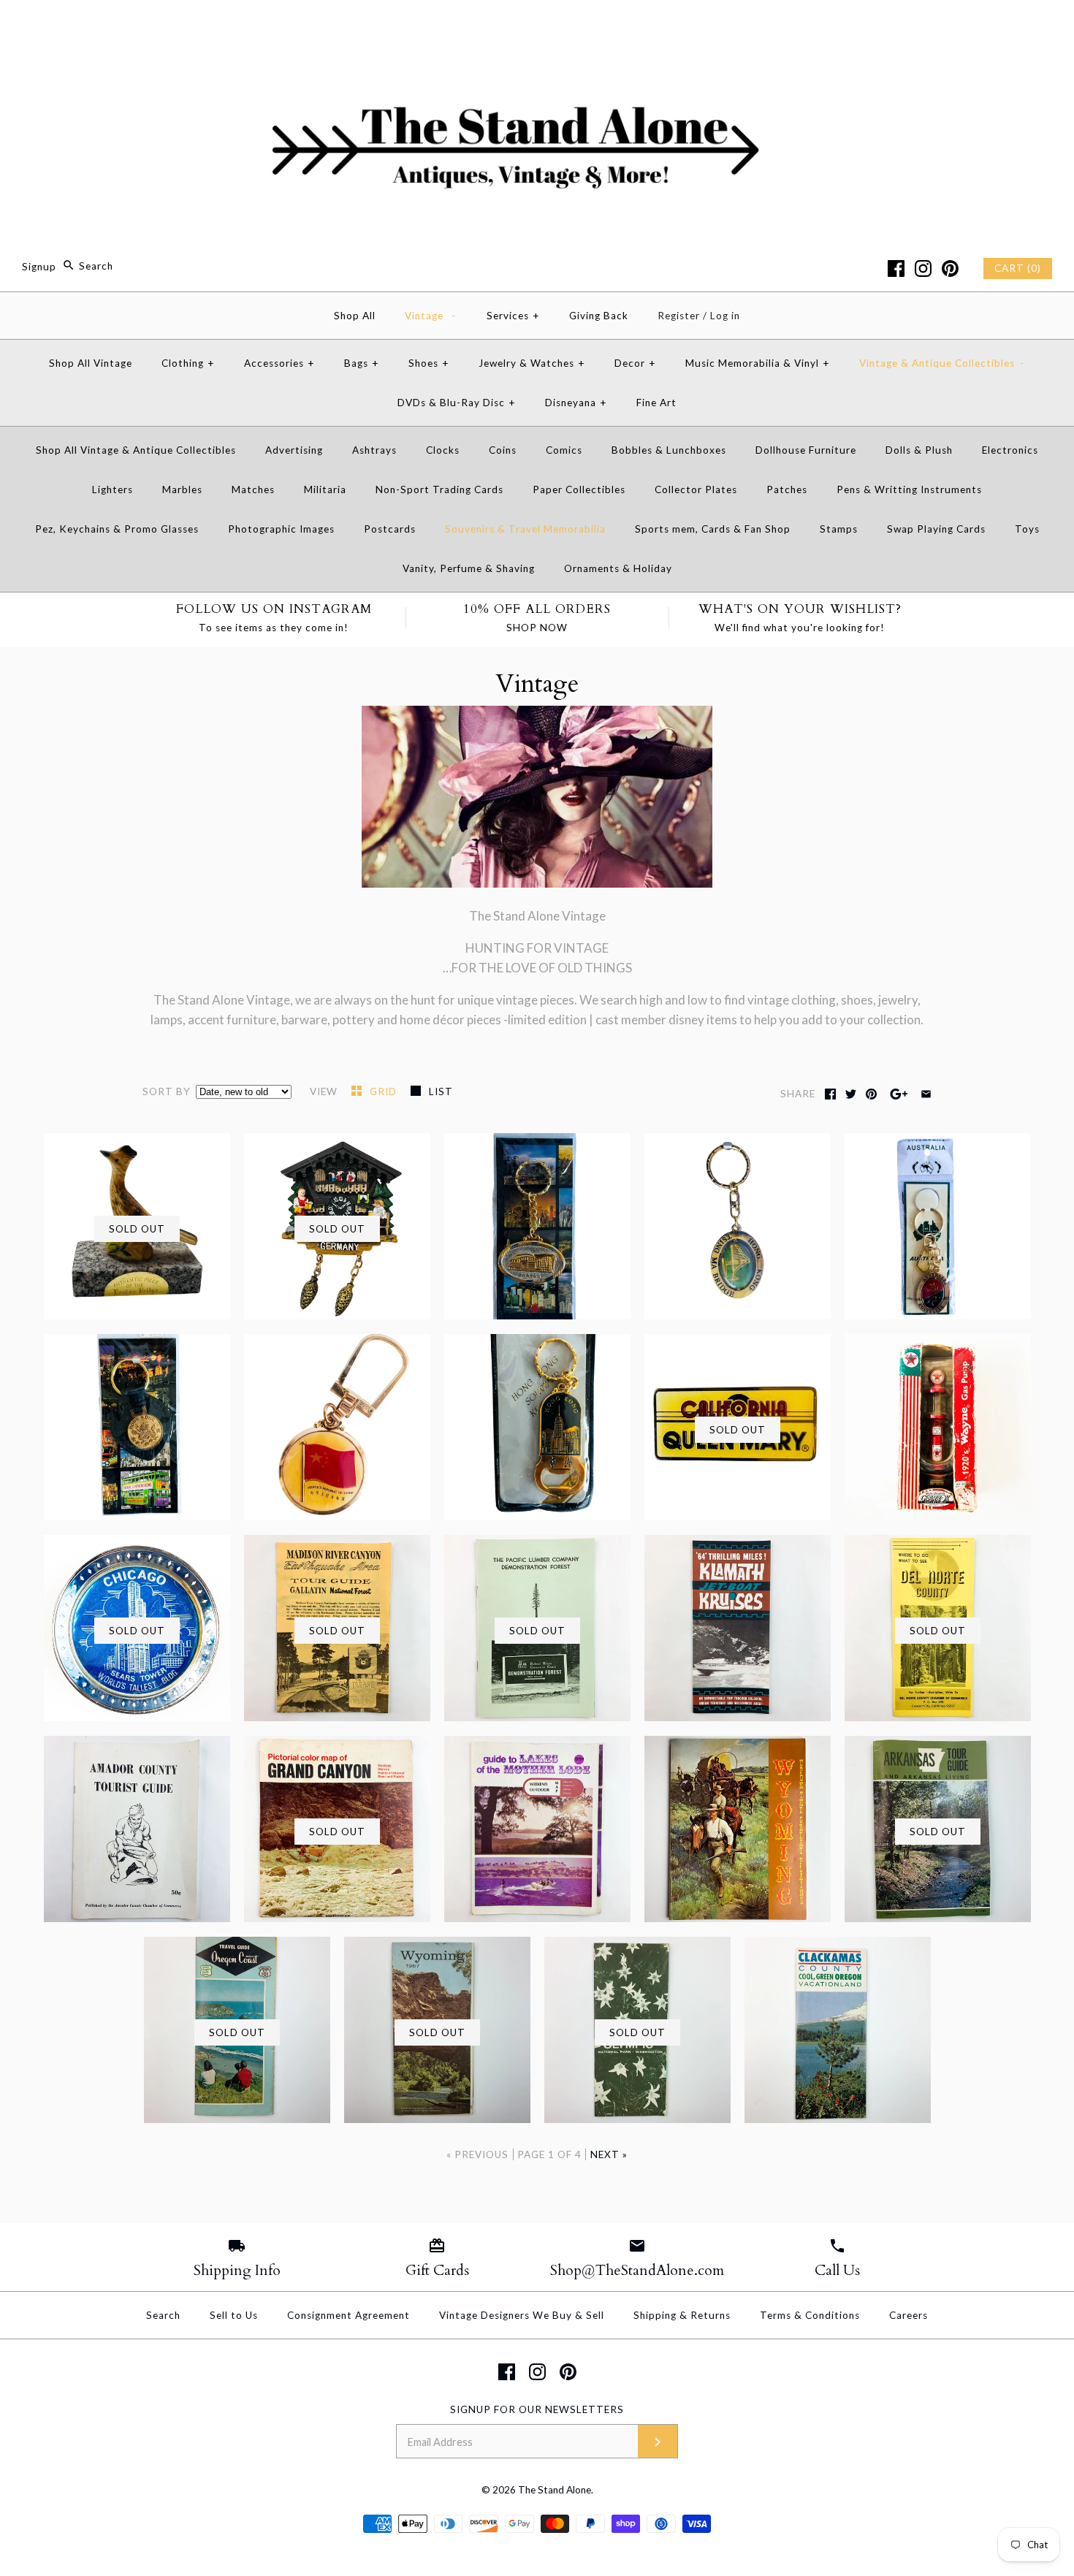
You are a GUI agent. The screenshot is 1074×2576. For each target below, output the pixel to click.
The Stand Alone (555, 2490)
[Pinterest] (950, 268)
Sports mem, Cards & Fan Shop (713, 529)
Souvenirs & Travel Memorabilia (525, 529)
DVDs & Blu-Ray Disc (457, 403)
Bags (362, 363)
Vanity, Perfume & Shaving (469, 568)
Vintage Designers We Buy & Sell (522, 2315)
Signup (39, 266)
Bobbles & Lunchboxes (669, 450)
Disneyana (576, 403)
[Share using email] (926, 1094)
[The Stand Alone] (537, 24)
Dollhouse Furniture (806, 450)
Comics (564, 450)
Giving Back (599, 316)
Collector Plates (696, 489)
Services (513, 316)
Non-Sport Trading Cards (439, 489)
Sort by (167, 1091)
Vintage (430, 316)
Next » (609, 2154)
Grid (385, 1091)
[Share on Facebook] (830, 1094)
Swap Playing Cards (936, 529)
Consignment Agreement (349, 2315)
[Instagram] (923, 268)
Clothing (188, 363)
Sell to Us (234, 2315)
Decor (635, 363)
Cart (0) (1018, 268)
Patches (787, 489)
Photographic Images (281, 529)
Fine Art (656, 403)
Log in (725, 316)
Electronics (1010, 450)
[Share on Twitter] (851, 1094)
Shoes (429, 363)
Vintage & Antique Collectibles (942, 363)
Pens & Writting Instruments (909, 489)
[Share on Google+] (899, 1094)
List (441, 1091)
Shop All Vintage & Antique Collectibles (136, 450)
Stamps (839, 529)
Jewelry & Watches (532, 363)
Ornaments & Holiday (618, 568)
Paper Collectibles (579, 489)
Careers (909, 2315)
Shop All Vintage (91, 363)
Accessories (279, 363)
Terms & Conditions (810, 2315)
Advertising (294, 450)
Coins (503, 450)
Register (679, 316)
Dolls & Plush (919, 450)
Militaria (325, 489)
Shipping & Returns (682, 2315)
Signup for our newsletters (537, 2409)
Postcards (390, 529)
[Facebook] (896, 268)
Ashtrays (374, 450)
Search (163, 2315)
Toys (1027, 529)
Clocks (443, 450)
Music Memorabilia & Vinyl (758, 363)
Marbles (182, 489)
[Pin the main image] (871, 1094)
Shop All (355, 316)
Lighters (113, 489)
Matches (253, 489)
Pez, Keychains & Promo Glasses (117, 529)
